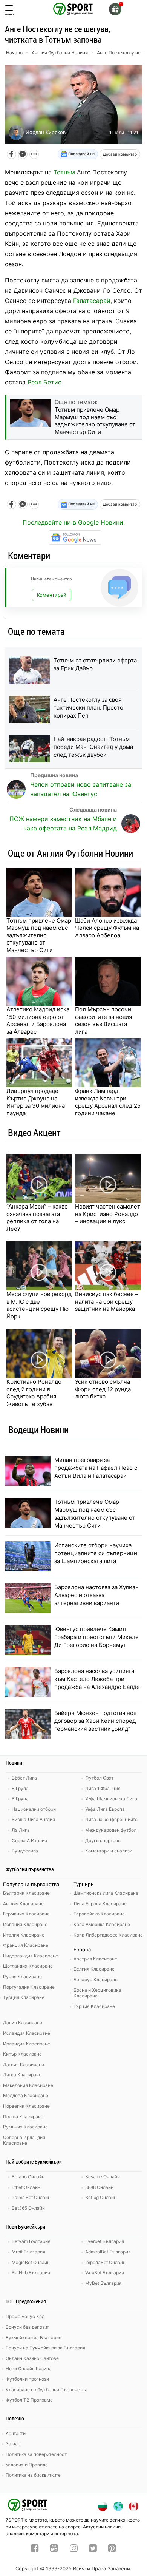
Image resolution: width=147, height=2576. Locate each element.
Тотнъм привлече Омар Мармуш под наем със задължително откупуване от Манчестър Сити (39, 935)
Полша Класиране (23, 2117)
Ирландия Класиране (27, 2044)
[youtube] (54, 2549)
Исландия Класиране (27, 2033)
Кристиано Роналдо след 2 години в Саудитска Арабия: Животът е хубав (34, 1393)
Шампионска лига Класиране (106, 1893)
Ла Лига (21, 1830)
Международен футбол (111, 1830)
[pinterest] (112, 2549)
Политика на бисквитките (33, 2475)
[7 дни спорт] (73, 8)
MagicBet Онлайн (31, 2262)
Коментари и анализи (109, 1851)
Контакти (16, 2433)
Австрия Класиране (95, 1959)
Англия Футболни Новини (60, 53)
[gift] (115, 9)
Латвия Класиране (24, 2064)
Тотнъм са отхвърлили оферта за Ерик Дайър (95, 664)
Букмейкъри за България (34, 2338)
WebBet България (105, 2273)
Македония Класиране (28, 2085)
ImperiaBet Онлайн (105, 2262)
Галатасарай (92, 301)
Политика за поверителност (36, 2454)
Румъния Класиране (25, 2127)
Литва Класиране (22, 2075)
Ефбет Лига (24, 1778)
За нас (13, 2444)
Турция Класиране (24, 1997)
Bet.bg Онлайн (101, 2197)
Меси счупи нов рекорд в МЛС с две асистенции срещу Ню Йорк (39, 1305)
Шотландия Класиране (28, 1966)
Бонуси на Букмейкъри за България (45, 2348)
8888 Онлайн (99, 2187)
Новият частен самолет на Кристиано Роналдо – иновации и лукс (108, 1214)
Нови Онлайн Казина (29, 2368)
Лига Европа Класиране (100, 1904)
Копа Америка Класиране (102, 1924)
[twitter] (93, 2549)
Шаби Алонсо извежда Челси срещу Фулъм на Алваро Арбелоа (107, 928)
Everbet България (105, 2241)
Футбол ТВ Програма (29, 2400)
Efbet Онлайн (26, 2187)
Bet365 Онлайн (28, 2208)
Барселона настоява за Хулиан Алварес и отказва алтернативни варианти (96, 1595)
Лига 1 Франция (103, 1788)
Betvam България (31, 2241)
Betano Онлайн (28, 2177)
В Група (20, 1799)
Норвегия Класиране (26, 2106)
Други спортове (103, 1841)
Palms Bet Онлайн (31, 2197)
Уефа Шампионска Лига (111, 1799)
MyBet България (103, 2283)
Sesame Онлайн (103, 2177)
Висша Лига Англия (33, 1819)
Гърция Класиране (94, 2006)
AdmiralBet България (108, 2252)
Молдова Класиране (26, 2095)
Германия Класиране (26, 1914)
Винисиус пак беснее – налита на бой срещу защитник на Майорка (107, 1301)
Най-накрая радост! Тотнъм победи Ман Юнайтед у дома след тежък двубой (93, 747)
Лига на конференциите (111, 1819)
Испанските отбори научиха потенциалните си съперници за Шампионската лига (96, 1553)
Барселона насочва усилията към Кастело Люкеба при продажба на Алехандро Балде (97, 1679)
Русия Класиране (22, 1976)
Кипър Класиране (22, 2054)
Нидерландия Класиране (31, 1956)
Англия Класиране (23, 1904)
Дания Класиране (23, 2023)
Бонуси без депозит (27, 2327)
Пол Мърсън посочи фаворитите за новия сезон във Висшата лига (103, 1020)
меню (9, 14)
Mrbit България (28, 2252)
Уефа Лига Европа (105, 1809)
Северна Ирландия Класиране (24, 2140)
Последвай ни (81, 154)
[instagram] (74, 2549)
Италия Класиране (24, 1935)
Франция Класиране (26, 1945)
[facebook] (35, 2549)
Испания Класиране (25, 1924)
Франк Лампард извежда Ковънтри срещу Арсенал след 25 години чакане (108, 1102)
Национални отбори (34, 1809)
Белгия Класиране (94, 1969)
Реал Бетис (44, 382)
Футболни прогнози (27, 2379)
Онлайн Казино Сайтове (32, 2358)
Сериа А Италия (29, 1841)
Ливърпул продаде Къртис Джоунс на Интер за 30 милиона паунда (36, 1102)
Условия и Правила (27, 2465)
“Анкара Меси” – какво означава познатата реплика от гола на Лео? (37, 1218)
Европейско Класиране (99, 1914)
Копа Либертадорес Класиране (108, 1935)
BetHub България (31, 2273)
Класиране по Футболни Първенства (47, 2390)
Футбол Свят (99, 1778)
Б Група (20, 1788)
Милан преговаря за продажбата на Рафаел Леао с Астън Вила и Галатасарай (96, 1468)
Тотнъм (64, 172)
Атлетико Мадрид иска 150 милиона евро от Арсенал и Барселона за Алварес (38, 1020)
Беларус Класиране (96, 1979)
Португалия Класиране (29, 1987)
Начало (14, 53)
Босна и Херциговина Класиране (97, 1993)
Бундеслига (25, 1851)
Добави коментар (120, 154)
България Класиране (26, 1893)
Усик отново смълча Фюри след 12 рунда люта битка (103, 1389)
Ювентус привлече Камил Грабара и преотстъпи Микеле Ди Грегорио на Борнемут (96, 1637)
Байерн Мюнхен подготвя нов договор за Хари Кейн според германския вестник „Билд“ (95, 1721)
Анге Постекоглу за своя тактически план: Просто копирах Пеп (88, 708)
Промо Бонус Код (25, 2316)
